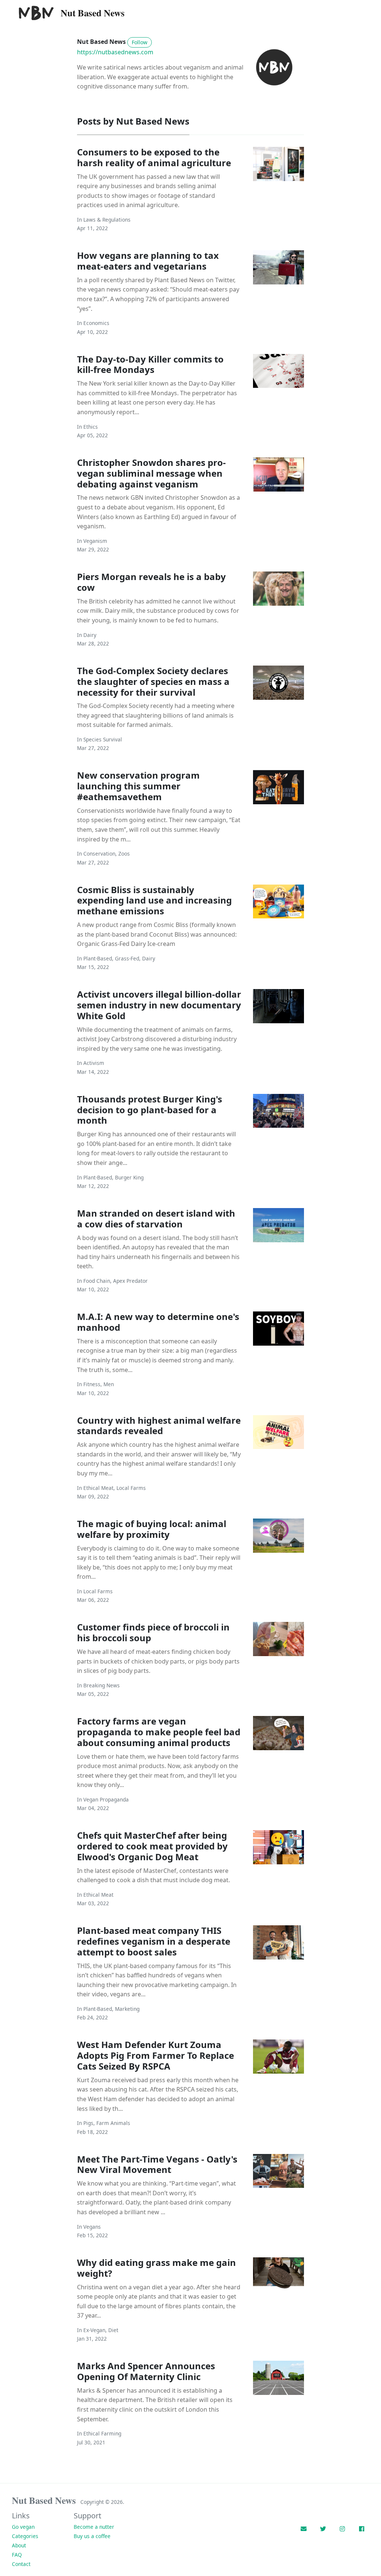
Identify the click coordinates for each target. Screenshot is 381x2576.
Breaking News (102, 1685)
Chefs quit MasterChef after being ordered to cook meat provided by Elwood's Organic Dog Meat (152, 1846)
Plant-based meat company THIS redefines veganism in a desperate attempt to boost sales (154, 1941)
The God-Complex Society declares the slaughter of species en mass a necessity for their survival (153, 681)
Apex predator (130, 1281)
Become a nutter (94, 2527)
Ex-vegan (94, 2330)
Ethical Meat (98, 1895)
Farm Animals (113, 2123)
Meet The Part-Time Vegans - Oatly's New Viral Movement (157, 2164)
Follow (140, 42)
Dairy (90, 635)
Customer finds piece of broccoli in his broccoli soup (153, 1632)
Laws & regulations (107, 220)
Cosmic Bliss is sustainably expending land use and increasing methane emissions (154, 900)
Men (109, 1384)
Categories (25, 2536)
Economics (96, 323)
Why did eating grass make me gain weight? (156, 2268)
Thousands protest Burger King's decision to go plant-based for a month (150, 1110)
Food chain (97, 1281)
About (19, 2545)
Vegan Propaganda (106, 1799)
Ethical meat (98, 1488)
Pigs (88, 2123)
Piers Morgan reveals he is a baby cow (151, 582)
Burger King (129, 1177)
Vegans (92, 2227)
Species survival (103, 739)
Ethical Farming (102, 2433)
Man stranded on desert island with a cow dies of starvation (156, 1218)
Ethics (91, 427)
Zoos (124, 854)
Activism (94, 1063)
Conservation (99, 854)
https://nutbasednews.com (115, 52)
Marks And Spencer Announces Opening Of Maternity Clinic (146, 2371)
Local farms (131, 1488)
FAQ (17, 2555)
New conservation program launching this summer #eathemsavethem (138, 786)
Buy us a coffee (92, 2536)
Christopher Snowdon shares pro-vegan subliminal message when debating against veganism (151, 473)
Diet (113, 2330)
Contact (21, 2564)
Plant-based (98, 958)
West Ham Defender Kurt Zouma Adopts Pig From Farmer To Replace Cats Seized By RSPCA (156, 2055)
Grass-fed (127, 958)
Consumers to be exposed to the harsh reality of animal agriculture (154, 157)
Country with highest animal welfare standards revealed (159, 1426)
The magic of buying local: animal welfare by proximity (152, 1529)
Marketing (127, 2009)
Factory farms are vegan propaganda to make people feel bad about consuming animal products (159, 1732)
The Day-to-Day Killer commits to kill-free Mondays (150, 364)
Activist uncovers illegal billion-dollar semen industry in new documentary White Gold (159, 1005)
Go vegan (23, 2527)
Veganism (95, 541)
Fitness (92, 1384)
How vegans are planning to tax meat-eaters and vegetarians (148, 261)
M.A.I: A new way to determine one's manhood (158, 1322)
